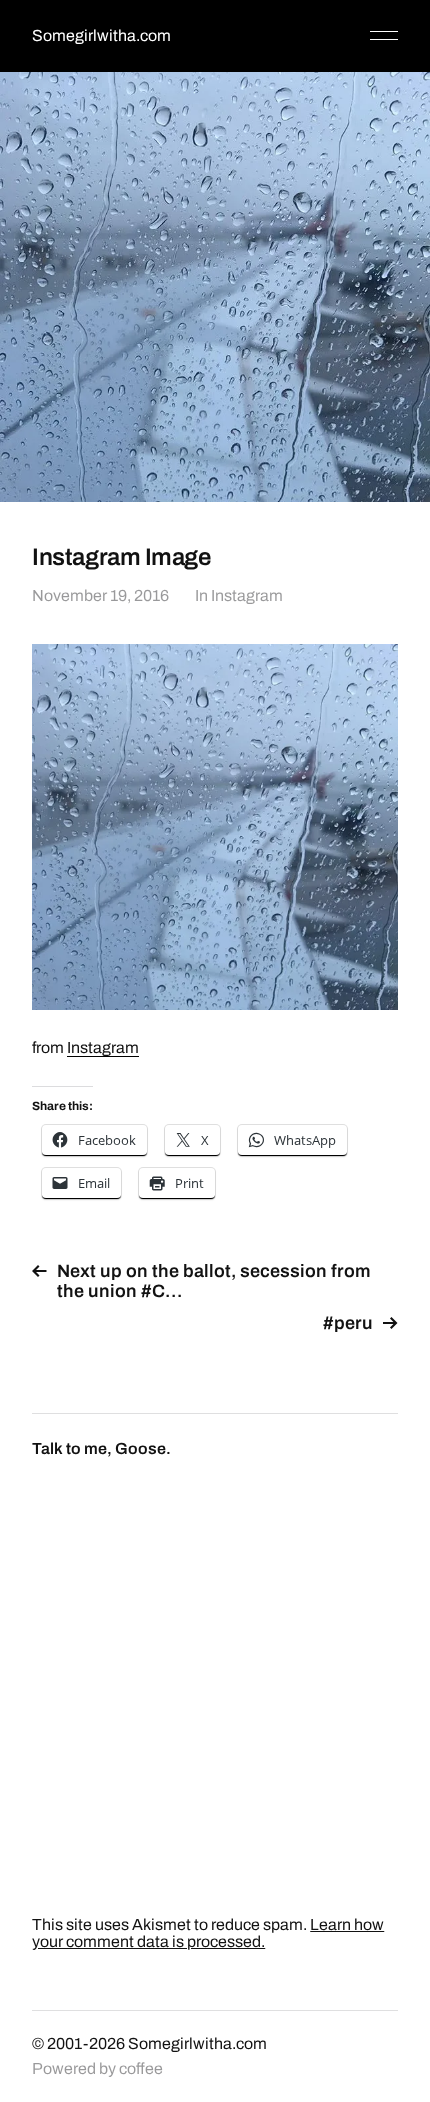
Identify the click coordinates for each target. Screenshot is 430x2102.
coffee (141, 2068)
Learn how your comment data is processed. (208, 1933)
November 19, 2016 (100, 595)
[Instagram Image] (215, 827)
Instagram (247, 595)
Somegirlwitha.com (101, 35)
